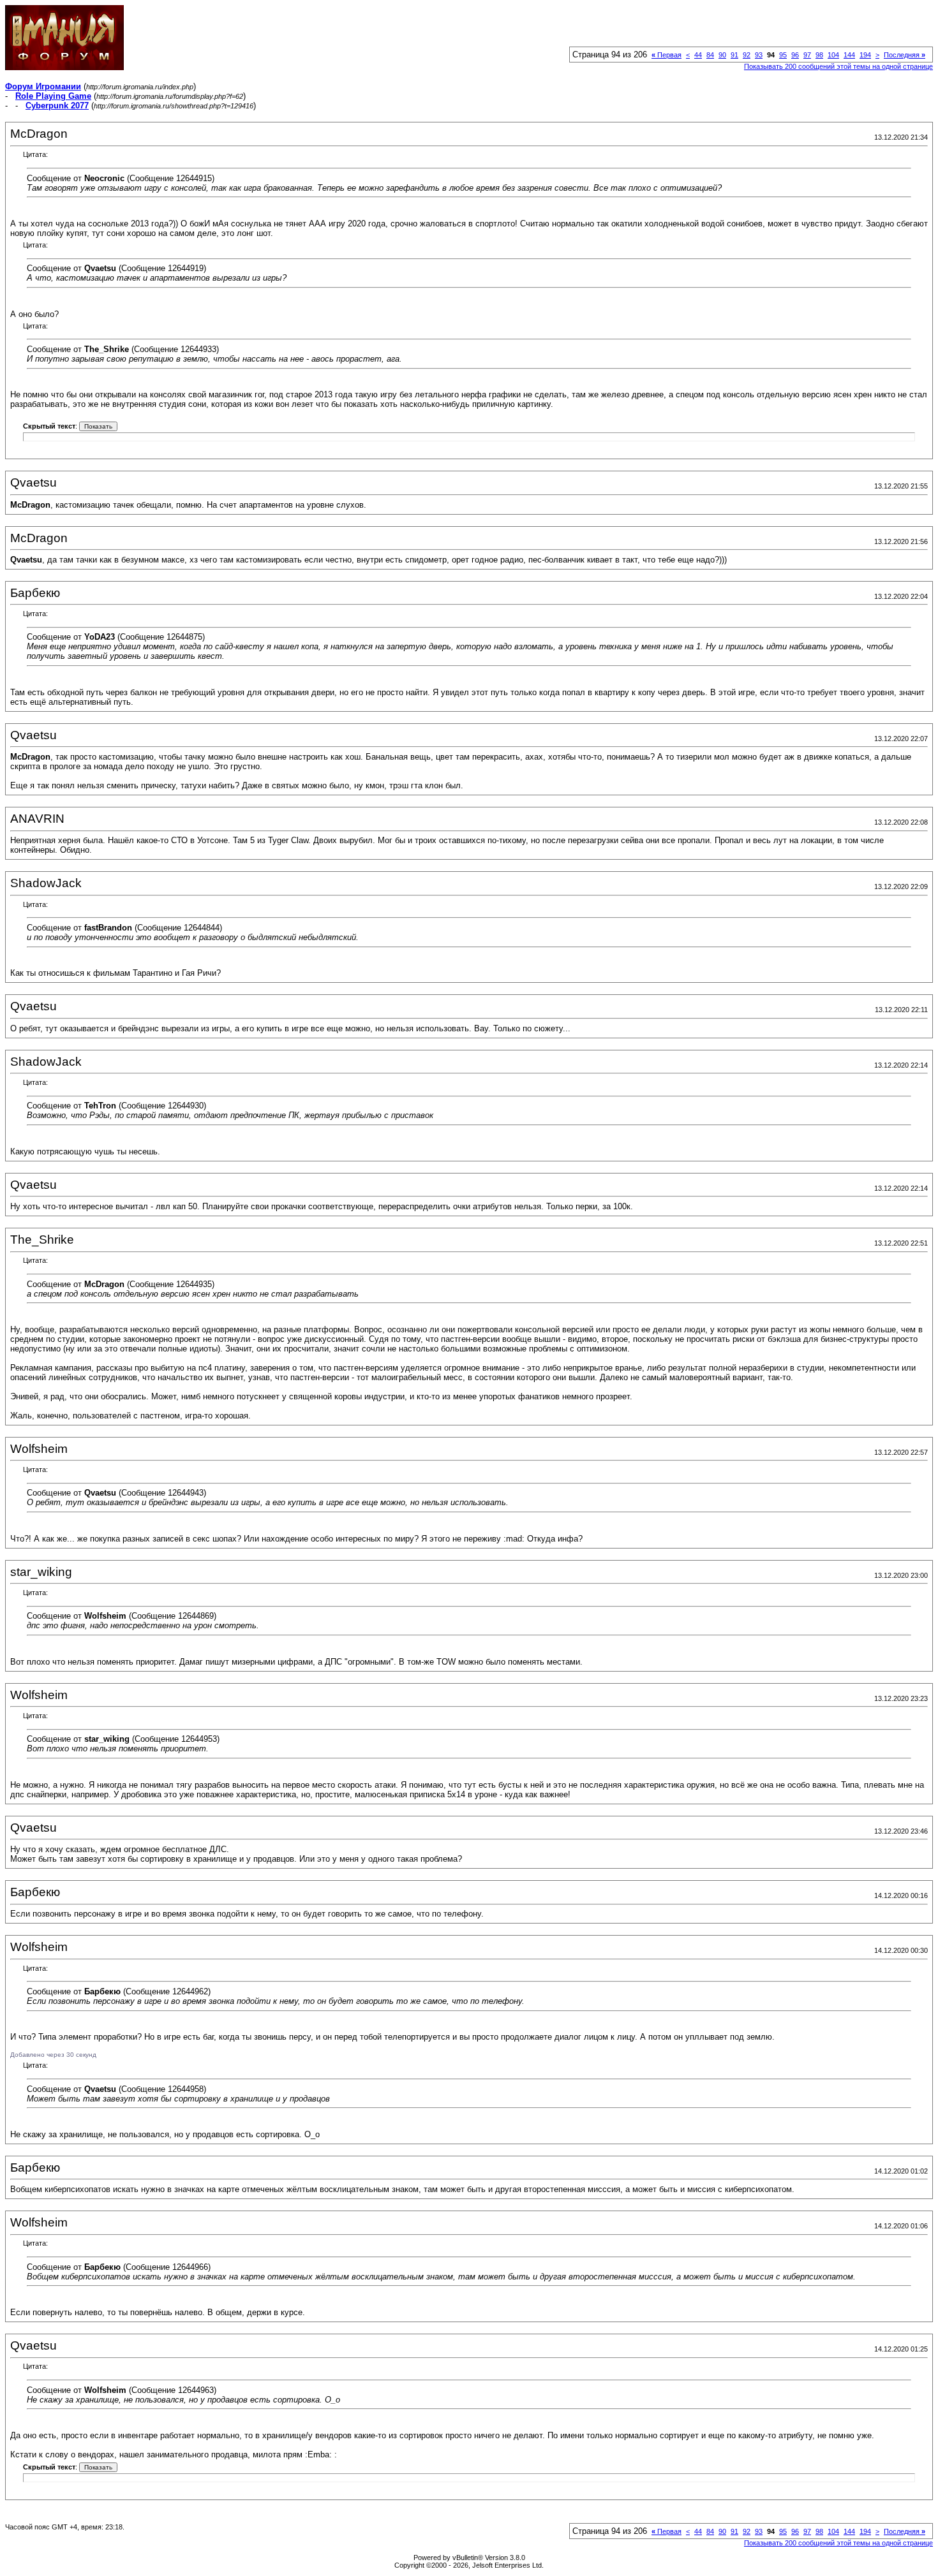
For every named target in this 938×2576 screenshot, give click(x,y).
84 (710, 55)
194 (865, 55)
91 (734, 55)
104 (833, 55)
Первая (666, 55)
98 (819, 55)
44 (698, 55)
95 (783, 55)
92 (747, 55)
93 (759, 55)
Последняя (904, 55)
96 (795, 55)
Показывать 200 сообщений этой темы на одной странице (838, 66)
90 (722, 55)
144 (849, 55)
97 (807, 55)
